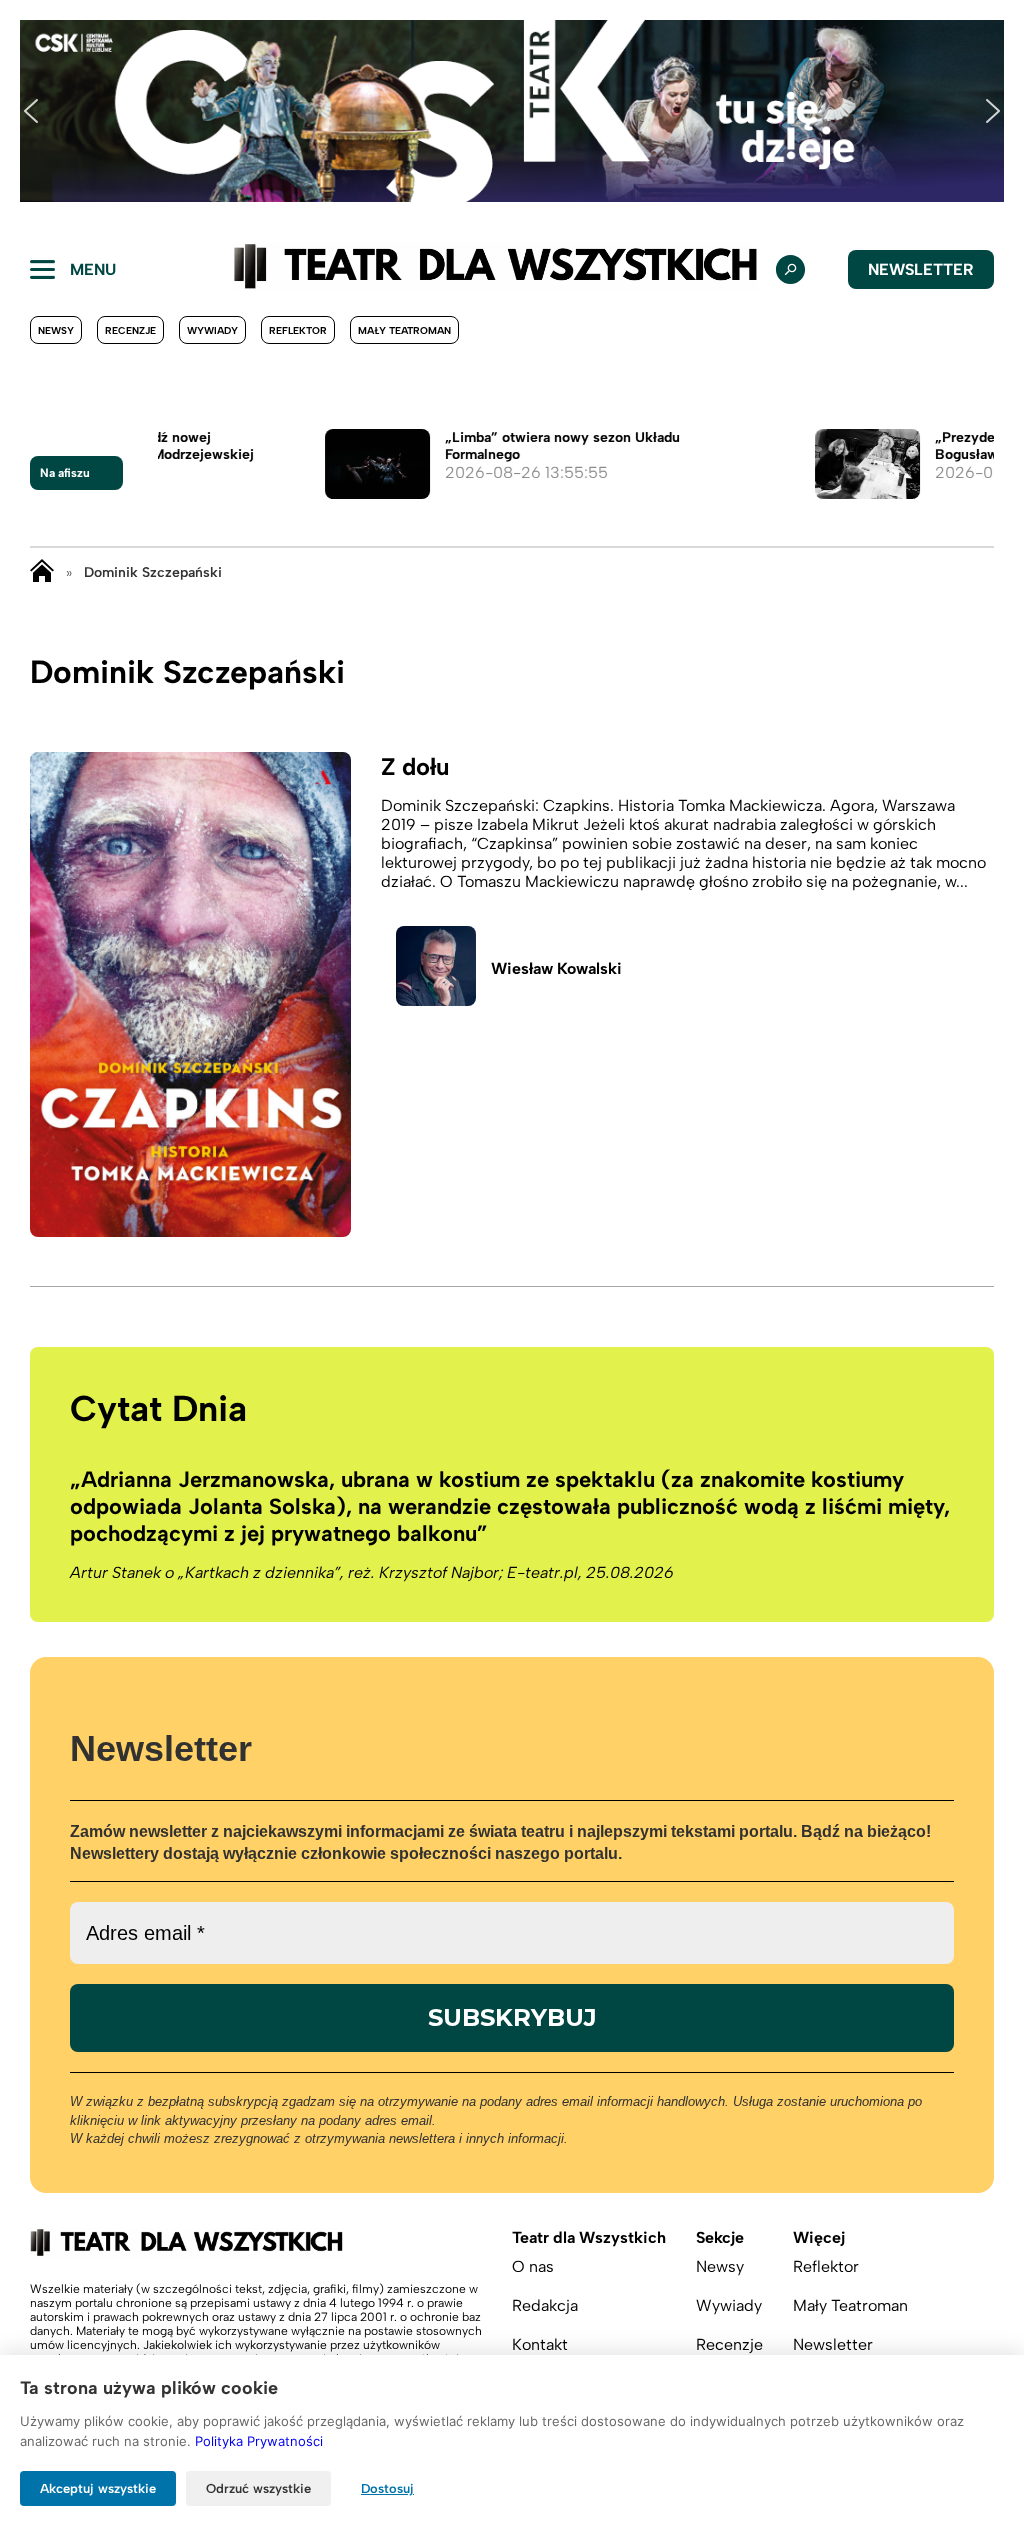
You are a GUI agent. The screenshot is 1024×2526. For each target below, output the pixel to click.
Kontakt (540, 2344)
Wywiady (212, 330)
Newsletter (921, 269)
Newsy (56, 330)
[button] (31, 111)
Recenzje (130, 330)
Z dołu (415, 766)
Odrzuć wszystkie (258, 2488)
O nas (533, 2266)
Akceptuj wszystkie (98, 2488)
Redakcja (545, 2305)
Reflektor (298, 330)
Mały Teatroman (404, 330)
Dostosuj (387, 2488)
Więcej (819, 2237)
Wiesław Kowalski (556, 968)
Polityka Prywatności (259, 2441)
